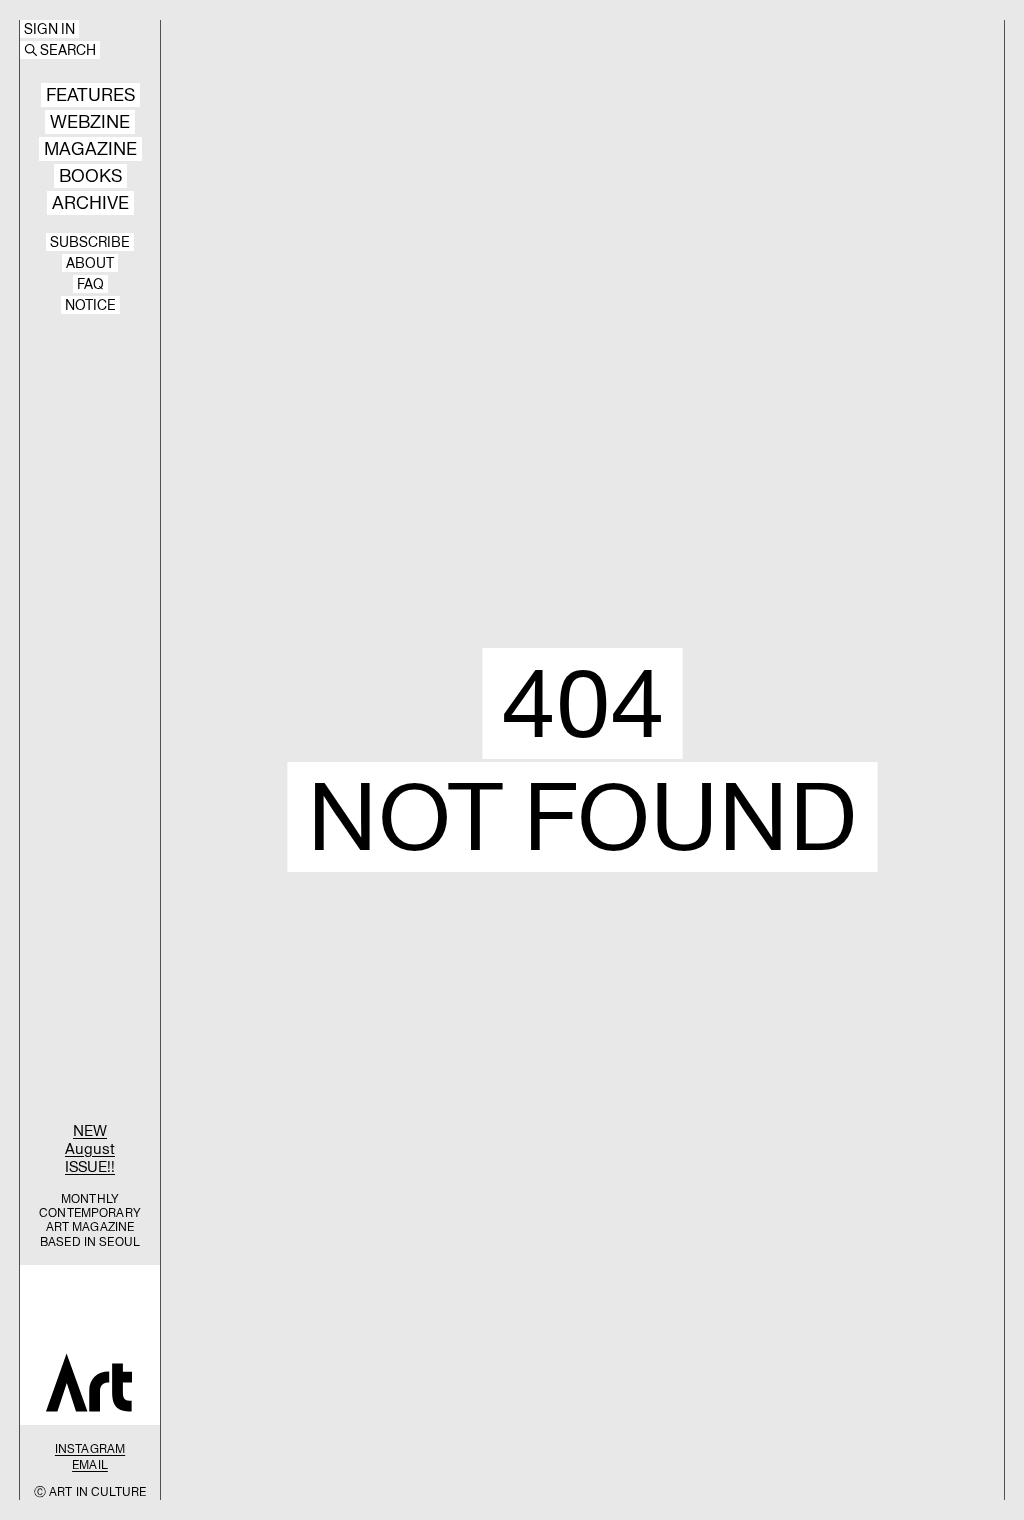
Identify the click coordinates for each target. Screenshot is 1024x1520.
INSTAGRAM (90, 1448)
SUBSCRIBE (90, 242)
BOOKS (90, 176)
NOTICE (90, 305)
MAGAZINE (90, 149)
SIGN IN (49, 29)
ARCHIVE (90, 203)
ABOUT (90, 263)
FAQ (90, 284)
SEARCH (68, 50)
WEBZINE (90, 122)
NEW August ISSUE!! (90, 1148)
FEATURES (90, 95)
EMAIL (90, 1464)
